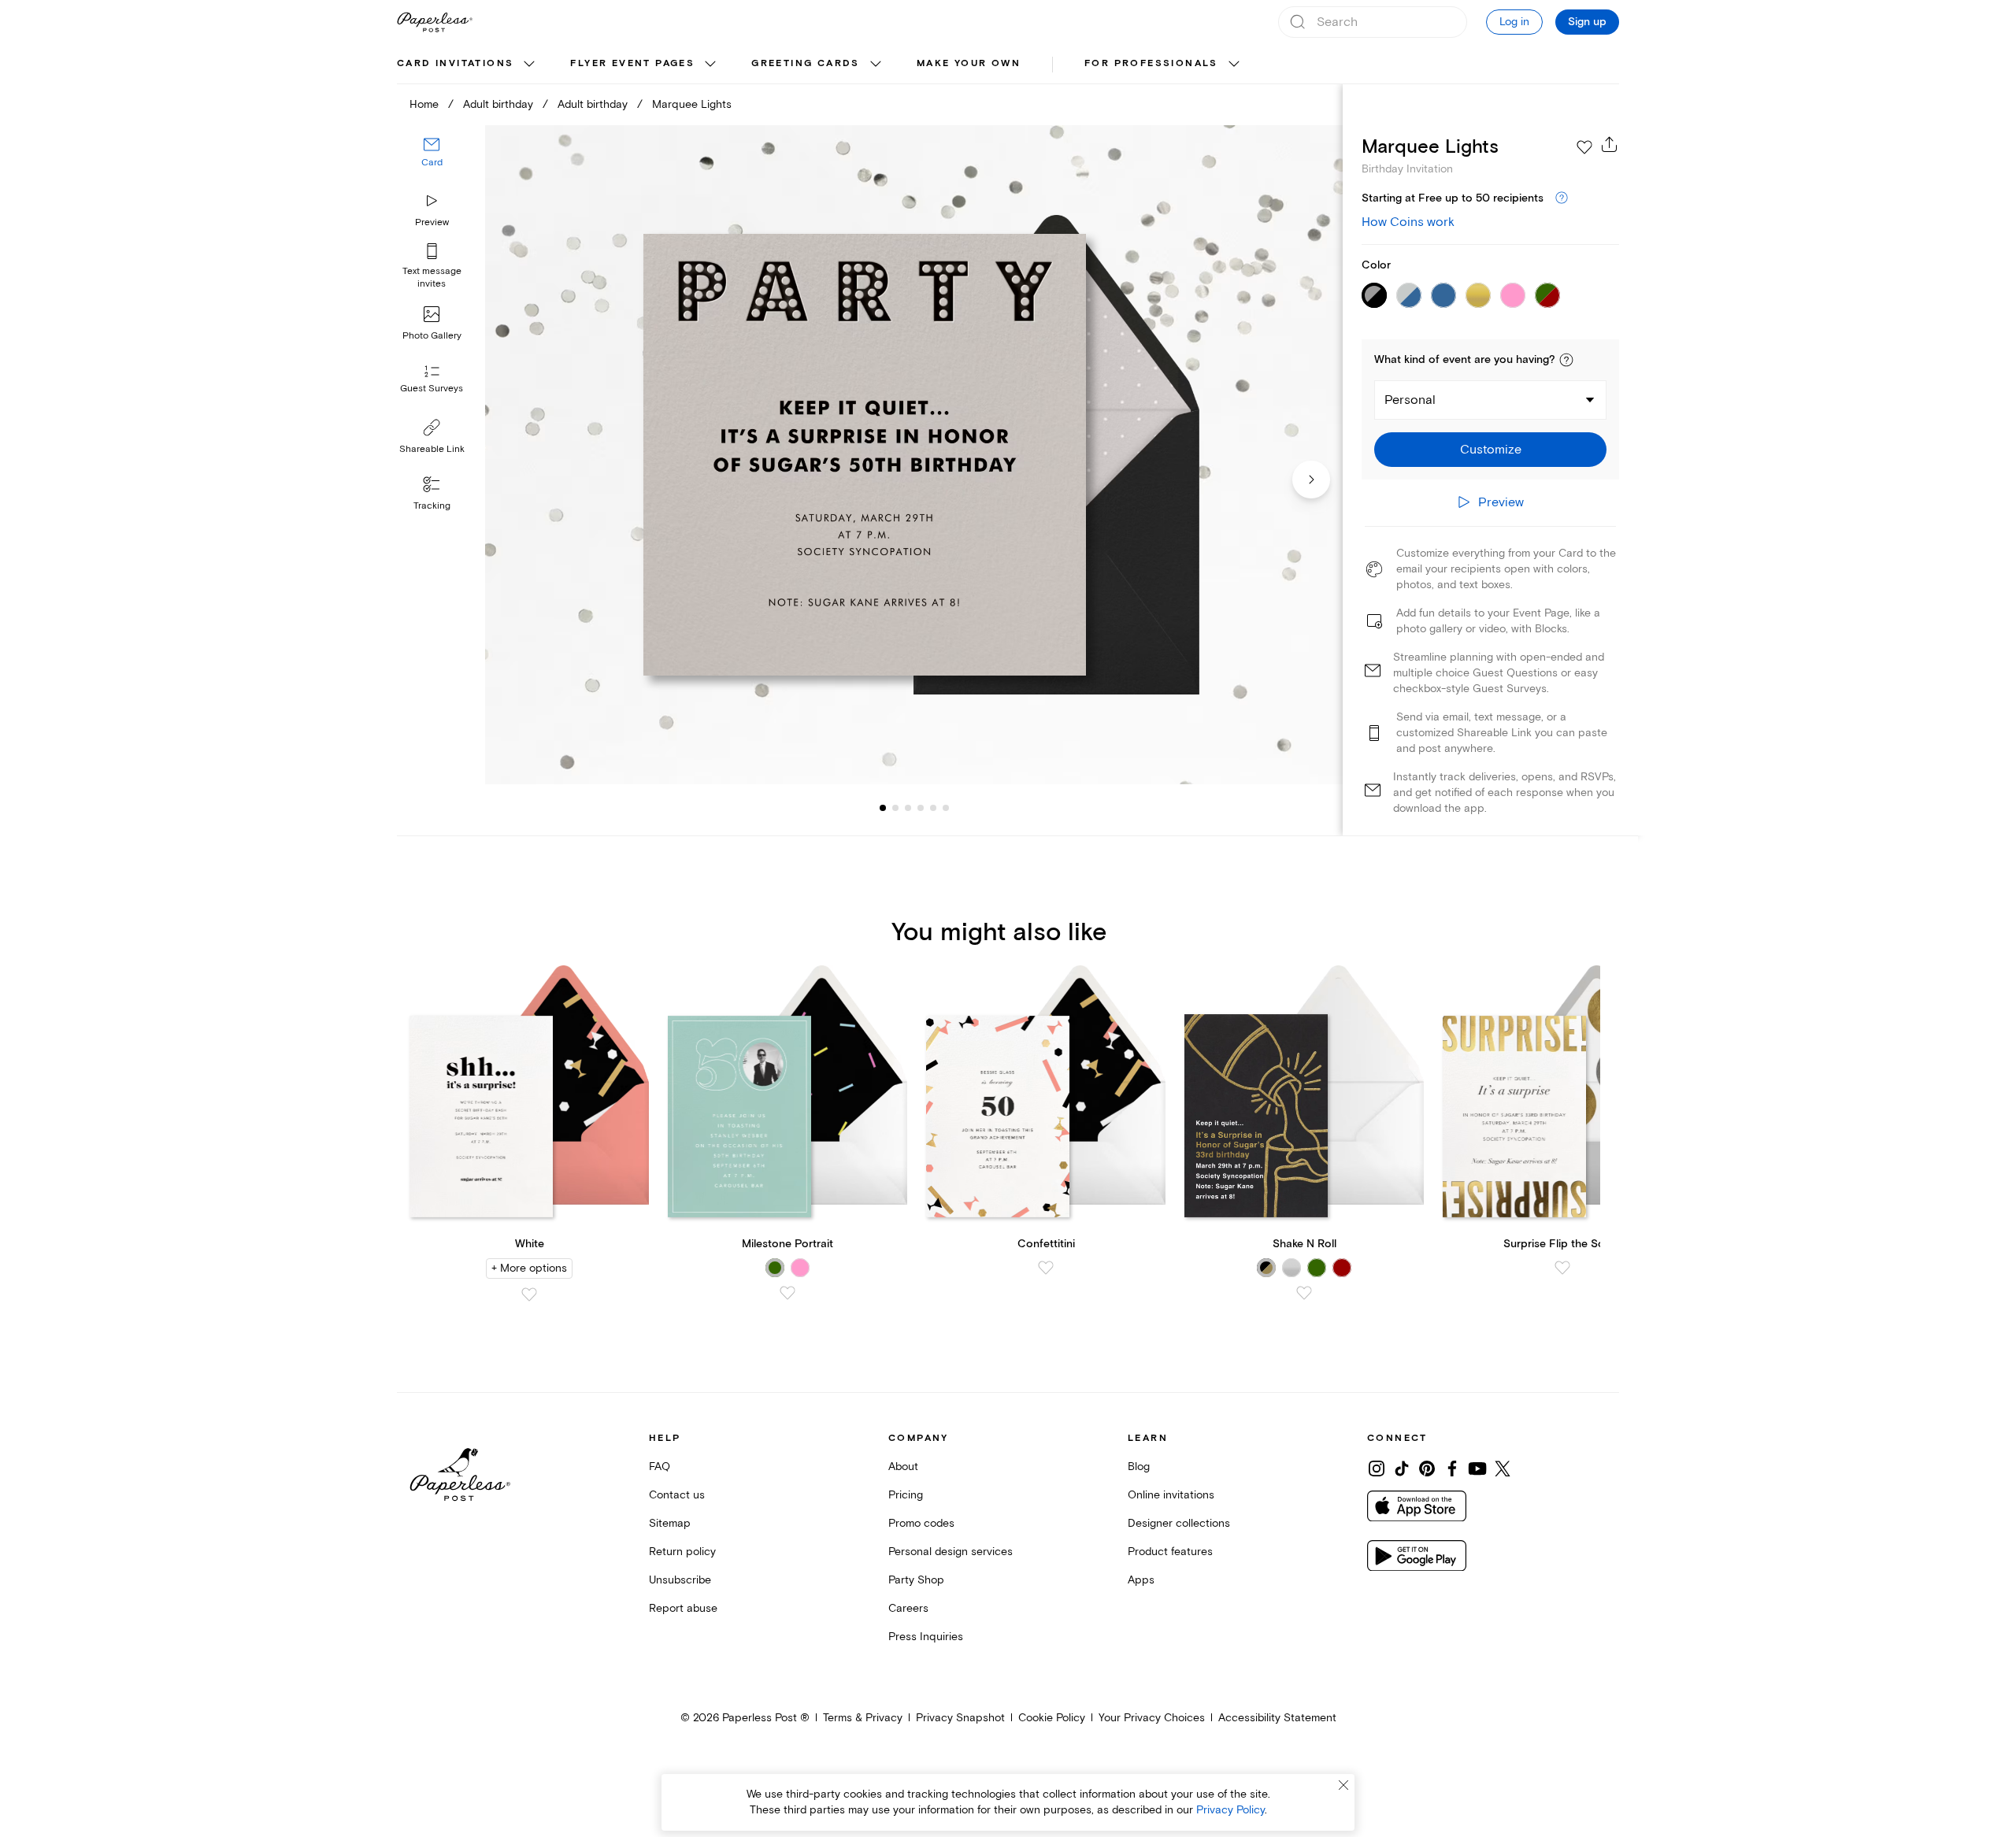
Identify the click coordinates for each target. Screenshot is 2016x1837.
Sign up (1587, 22)
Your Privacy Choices (1152, 1718)
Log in (1514, 22)
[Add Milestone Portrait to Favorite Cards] (787, 1293)
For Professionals (1151, 63)
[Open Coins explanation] (1562, 198)
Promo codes (921, 1523)
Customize (1491, 450)
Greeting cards (806, 63)
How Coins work (1408, 222)
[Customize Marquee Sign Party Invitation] (913, 455)
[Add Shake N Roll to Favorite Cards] (1304, 1293)
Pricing (906, 1495)
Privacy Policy (1230, 1810)
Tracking (432, 506)
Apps (1141, 1580)
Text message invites (432, 278)
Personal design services (951, 1552)
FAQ (660, 1467)
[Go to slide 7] (946, 808)
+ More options (529, 1268)
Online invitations (1171, 1495)
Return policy (682, 1552)
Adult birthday (498, 104)
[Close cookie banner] (1343, 1785)
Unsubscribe (680, 1580)
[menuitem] (468, 65)
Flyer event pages (632, 63)
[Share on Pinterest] (1427, 1468)
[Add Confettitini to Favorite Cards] (1046, 1268)
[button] (1566, 360)
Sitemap (670, 1523)
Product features (1170, 1552)
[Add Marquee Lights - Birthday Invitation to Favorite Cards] (1584, 147)
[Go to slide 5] (921, 808)
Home (424, 104)
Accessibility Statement (1277, 1718)
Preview (432, 222)
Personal (1410, 400)
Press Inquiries (926, 1637)
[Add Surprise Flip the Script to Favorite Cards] (1562, 1268)
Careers (908, 1608)
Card (432, 163)
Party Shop (916, 1580)
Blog (1139, 1467)
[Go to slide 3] (895, 808)
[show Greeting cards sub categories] (876, 65)
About (903, 1467)
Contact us (677, 1495)
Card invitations (455, 63)
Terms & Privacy (863, 1718)
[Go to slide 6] (933, 808)
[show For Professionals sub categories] (1234, 65)
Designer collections (1179, 1523)
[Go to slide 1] (883, 808)
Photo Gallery (432, 336)
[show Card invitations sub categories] (529, 65)
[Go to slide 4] (908, 808)
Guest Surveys (432, 389)
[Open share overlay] (1610, 144)
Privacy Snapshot (960, 1718)
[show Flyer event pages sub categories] (710, 65)
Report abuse (683, 1608)
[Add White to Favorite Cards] (529, 1294)
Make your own (969, 63)
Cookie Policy (1052, 1718)
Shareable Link (432, 449)
